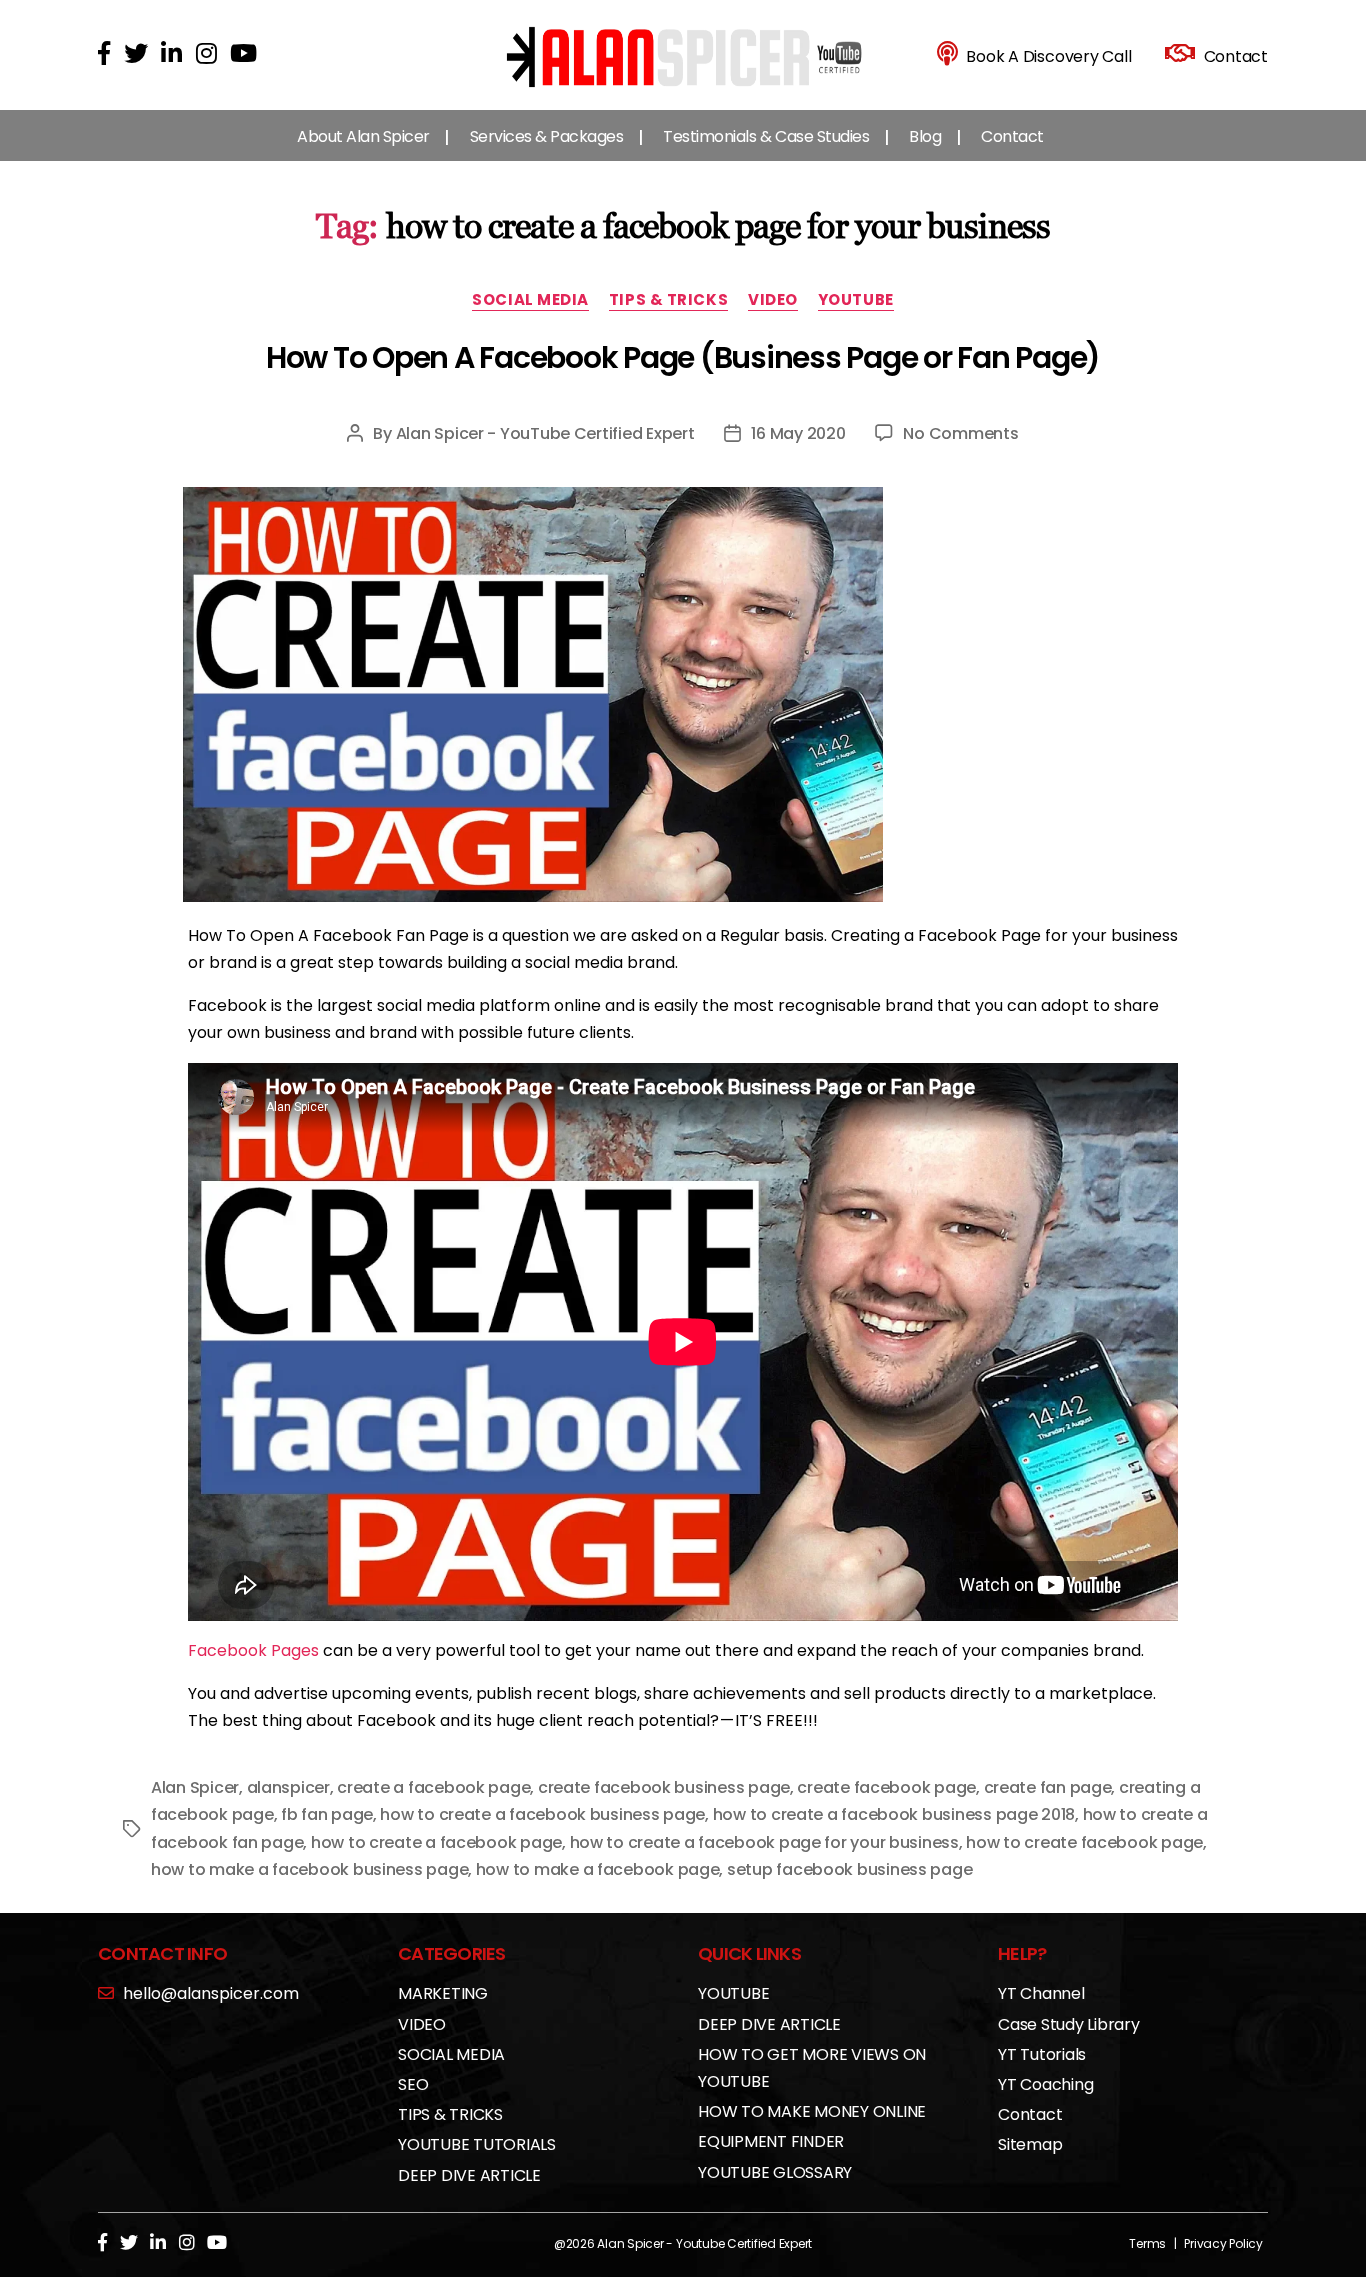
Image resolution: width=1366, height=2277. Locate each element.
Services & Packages (547, 136)
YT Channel (1041, 1993)
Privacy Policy (1223, 2243)
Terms (1147, 2243)
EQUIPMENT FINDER (771, 2141)
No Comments (960, 433)
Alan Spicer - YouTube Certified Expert (545, 433)
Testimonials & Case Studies (766, 136)
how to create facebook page (1084, 1842)
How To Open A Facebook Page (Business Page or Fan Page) (683, 357)
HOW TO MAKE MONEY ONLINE (812, 2111)
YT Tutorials (1042, 2054)
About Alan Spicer (363, 136)
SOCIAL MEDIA (530, 300)
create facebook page (886, 1787)
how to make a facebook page (598, 1869)
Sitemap (1030, 2144)
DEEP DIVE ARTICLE (469, 2175)
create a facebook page (433, 1787)
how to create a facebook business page (542, 1814)
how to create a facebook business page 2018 (894, 1814)
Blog (925, 136)
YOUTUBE (856, 300)
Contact (1012, 136)
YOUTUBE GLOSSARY (775, 2172)
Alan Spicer (195, 1787)
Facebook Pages (253, 1650)
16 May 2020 (798, 433)
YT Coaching (1045, 2084)
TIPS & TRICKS (668, 300)
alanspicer (288, 1787)
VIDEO (773, 300)
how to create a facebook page (436, 1842)
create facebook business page (664, 1787)
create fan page (1048, 1787)
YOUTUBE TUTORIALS (477, 2144)
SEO (413, 2084)
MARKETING (443, 1993)
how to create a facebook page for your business (764, 1842)
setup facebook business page (849, 1869)
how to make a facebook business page (309, 1869)
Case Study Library (1069, 2024)
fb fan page (327, 1814)
